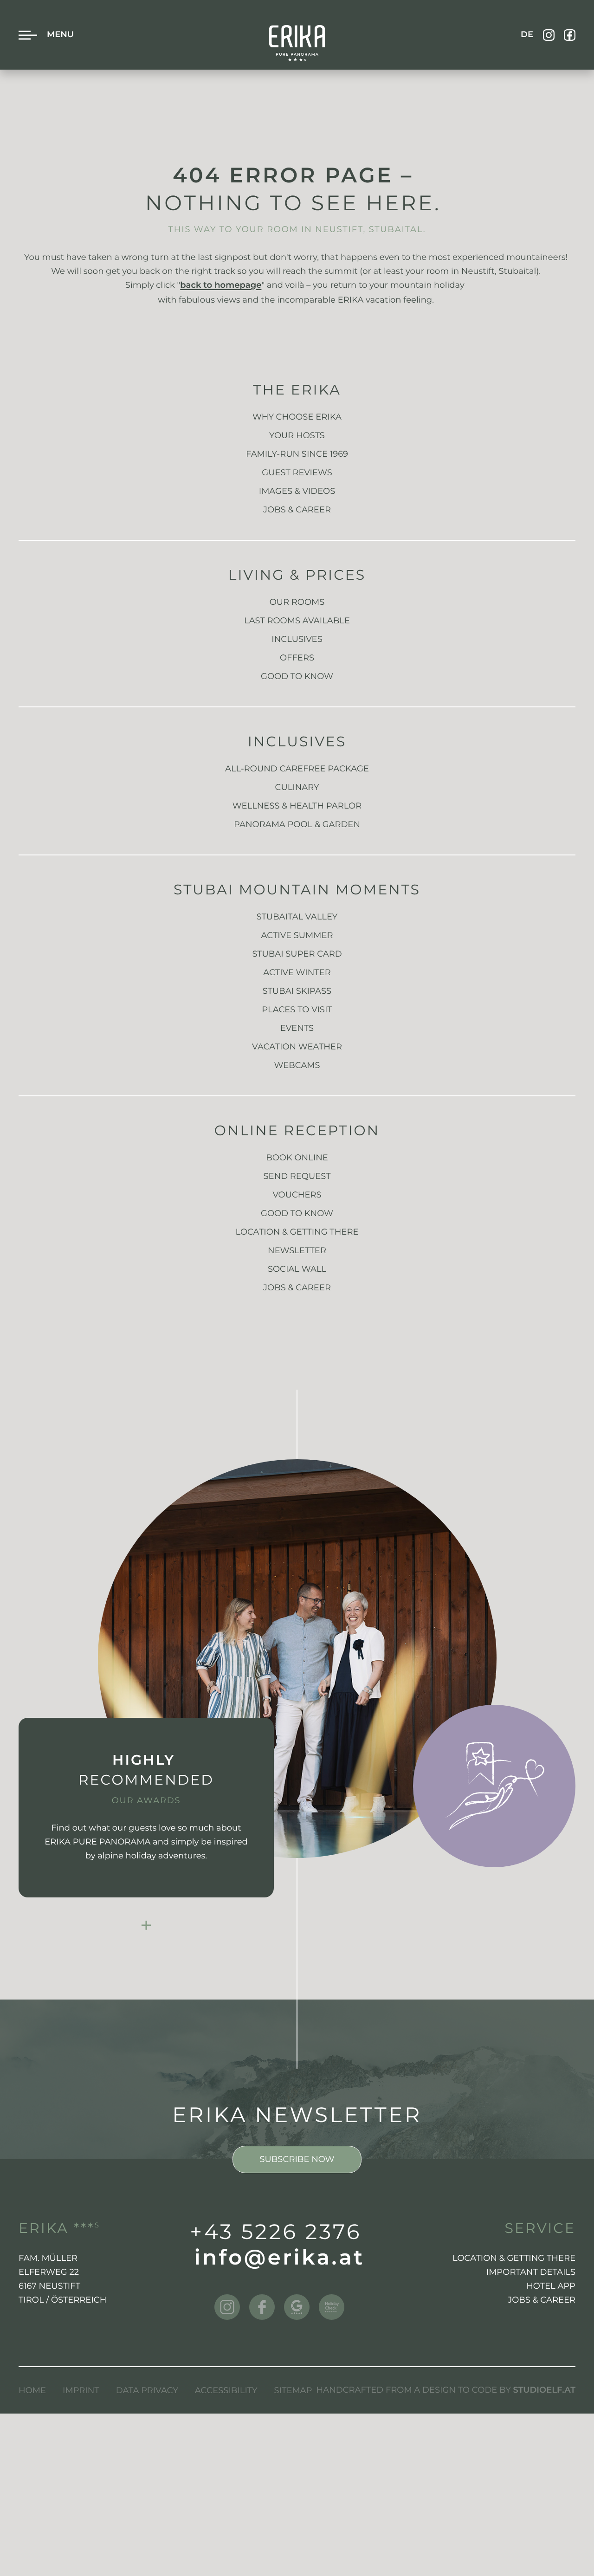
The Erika (297, 390)
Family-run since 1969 (297, 454)
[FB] (570, 35)
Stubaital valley (297, 917)
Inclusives (297, 639)
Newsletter (297, 1250)
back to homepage (221, 286)
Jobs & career (297, 1288)
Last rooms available (297, 621)
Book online (297, 1158)
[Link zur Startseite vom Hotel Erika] (297, 43)
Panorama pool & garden (297, 824)
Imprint (81, 2390)
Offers (297, 658)
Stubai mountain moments (297, 890)
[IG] (549, 35)
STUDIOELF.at (544, 2391)
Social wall (297, 1269)
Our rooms (297, 602)
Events (297, 1028)
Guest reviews (297, 472)
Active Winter (297, 972)
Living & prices (297, 575)
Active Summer (297, 935)
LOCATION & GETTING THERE (514, 2258)
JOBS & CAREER (297, 510)
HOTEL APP (551, 2286)
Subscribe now (297, 2159)
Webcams (297, 1065)
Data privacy (147, 2390)
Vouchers (297, 1195)
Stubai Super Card (297, 954)
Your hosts (297, 435)
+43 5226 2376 (276, 2232)
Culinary (297, 787)
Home (32, 2390)
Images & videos (297, 491)
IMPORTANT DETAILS (531, 2272)
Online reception (297, 1130)
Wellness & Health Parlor (297, 806)
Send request (297, 1176)
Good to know (297, 676)
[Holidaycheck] (332, 2307)
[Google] (297, 2307)
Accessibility (226, 2390)
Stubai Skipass (297, 991)
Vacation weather (297, 1047)
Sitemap (293, 2390)
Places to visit (297, 1010)
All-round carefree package (297, 769)
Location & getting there (297, 1232)
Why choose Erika (297, 417)
